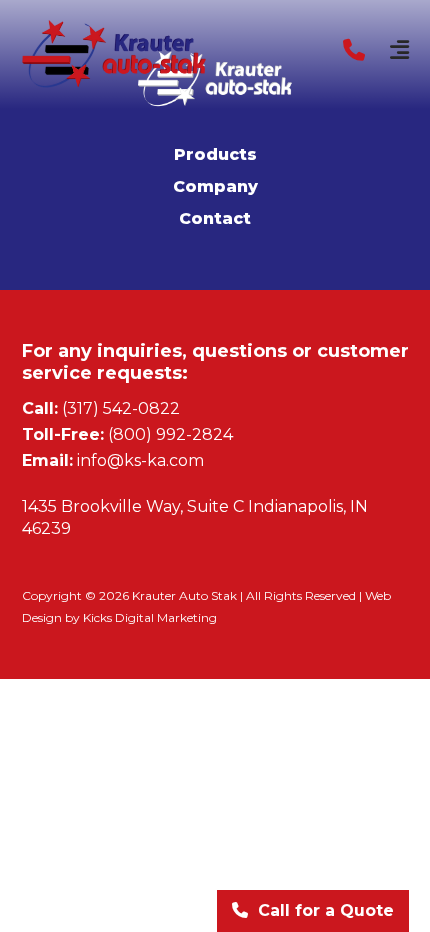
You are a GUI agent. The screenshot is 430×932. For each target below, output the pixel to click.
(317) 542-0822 (121, 408)
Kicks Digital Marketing (150, 617)
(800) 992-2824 (170, 434)
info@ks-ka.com (140, 460)
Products (215, 154)
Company (215, 186)
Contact (215, 218)
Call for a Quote (326, 910)
